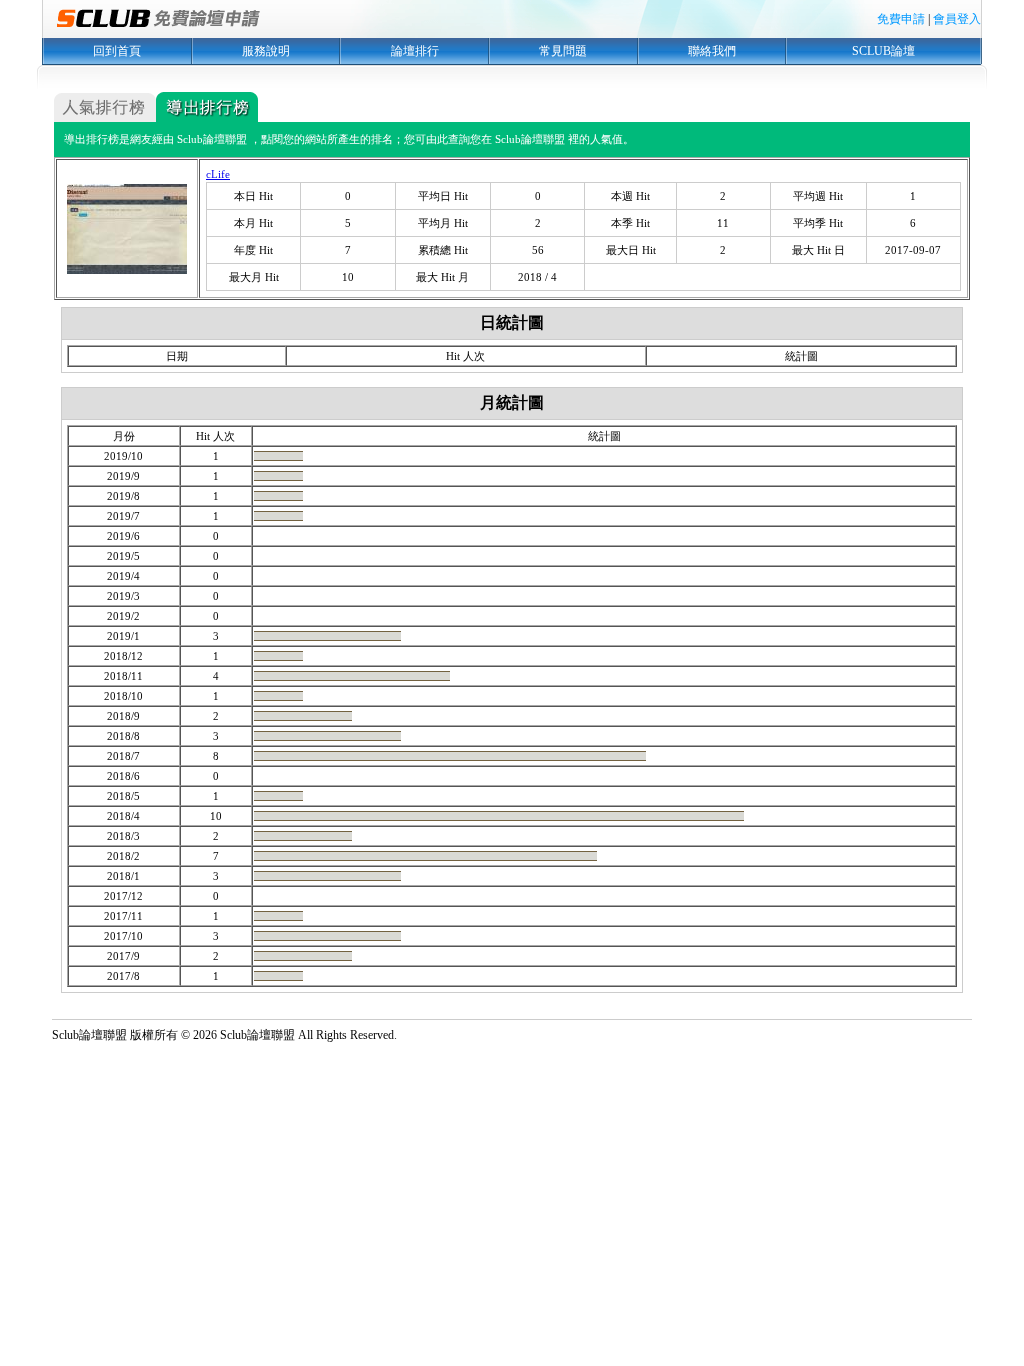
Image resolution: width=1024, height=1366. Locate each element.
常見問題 (563, 51)
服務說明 (266, 51)
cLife (218, 174)
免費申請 (901, 19)
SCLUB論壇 (883, 51)
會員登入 (957, 19)
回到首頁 (117, 51)
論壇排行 (415, 51)
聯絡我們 (712, 51)
